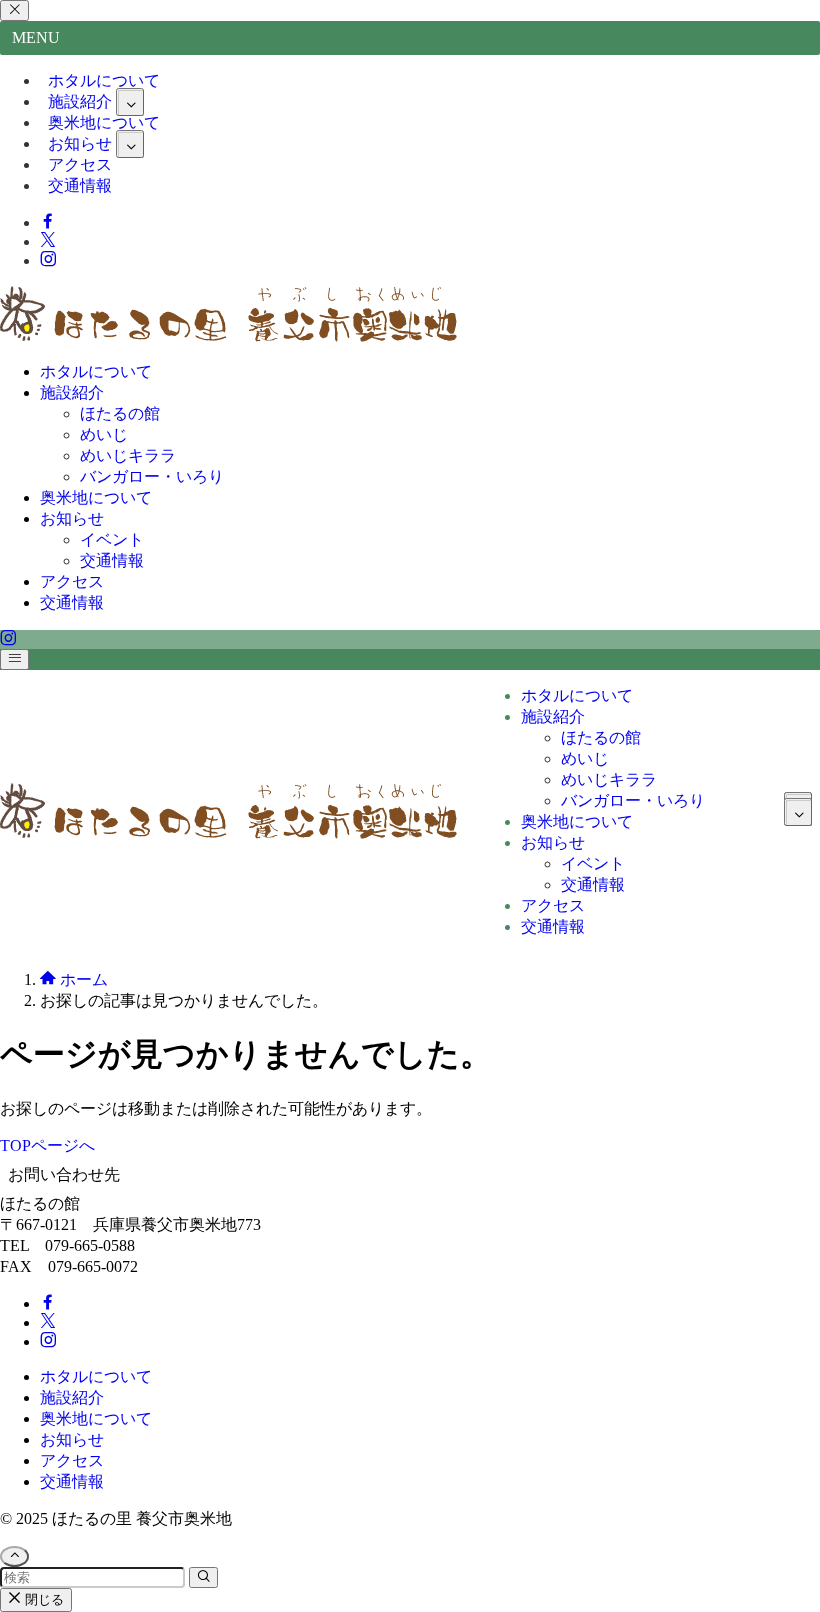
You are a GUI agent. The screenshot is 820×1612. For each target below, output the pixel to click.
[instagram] (48, 260)
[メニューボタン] (14, 659)
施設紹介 (72, 1397)
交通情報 (80, 185)
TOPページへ (47, 1145)
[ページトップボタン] (14, 1556)
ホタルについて (96, 1376)
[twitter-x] (48, 241)
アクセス (72, 1460)
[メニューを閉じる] (14, 10)
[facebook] (48, 222)
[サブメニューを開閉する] (130, 102)
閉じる (42, 1599)
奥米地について (96, 1418)
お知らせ (72, 1439)
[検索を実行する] (203, 1577)
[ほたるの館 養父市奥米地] (228, 336)
